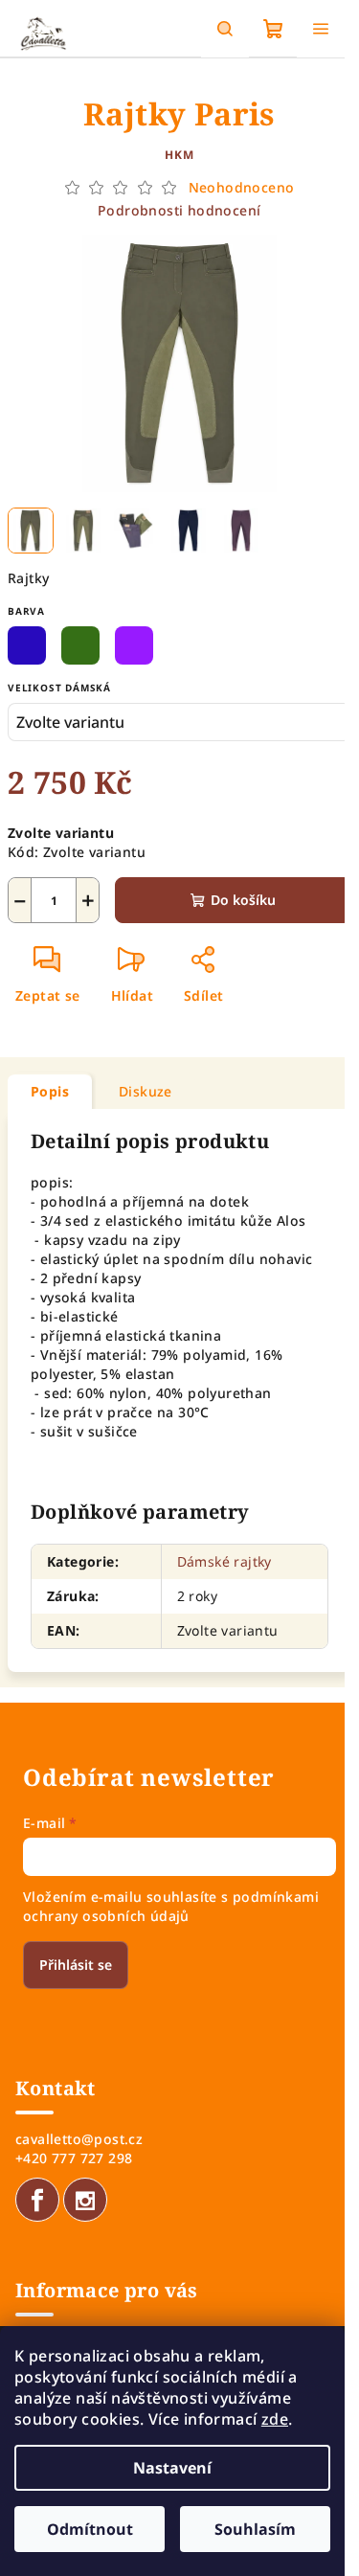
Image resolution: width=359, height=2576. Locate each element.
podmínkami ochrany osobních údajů (171, 1906)
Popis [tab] (50, 1091)
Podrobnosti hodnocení (179, 210)
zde (275, 2419)
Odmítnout (90, 2529)
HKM (179, 155)
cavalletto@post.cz (79, 2139)
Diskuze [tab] (146, 1091)
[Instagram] (85, 2200)
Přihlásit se (76, 1965)
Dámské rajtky (224, 1561)
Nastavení (172, 2468)
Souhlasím (255, 2529)
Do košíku (243, 900)
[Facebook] (37, 2200)
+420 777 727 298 (74, 2158)
